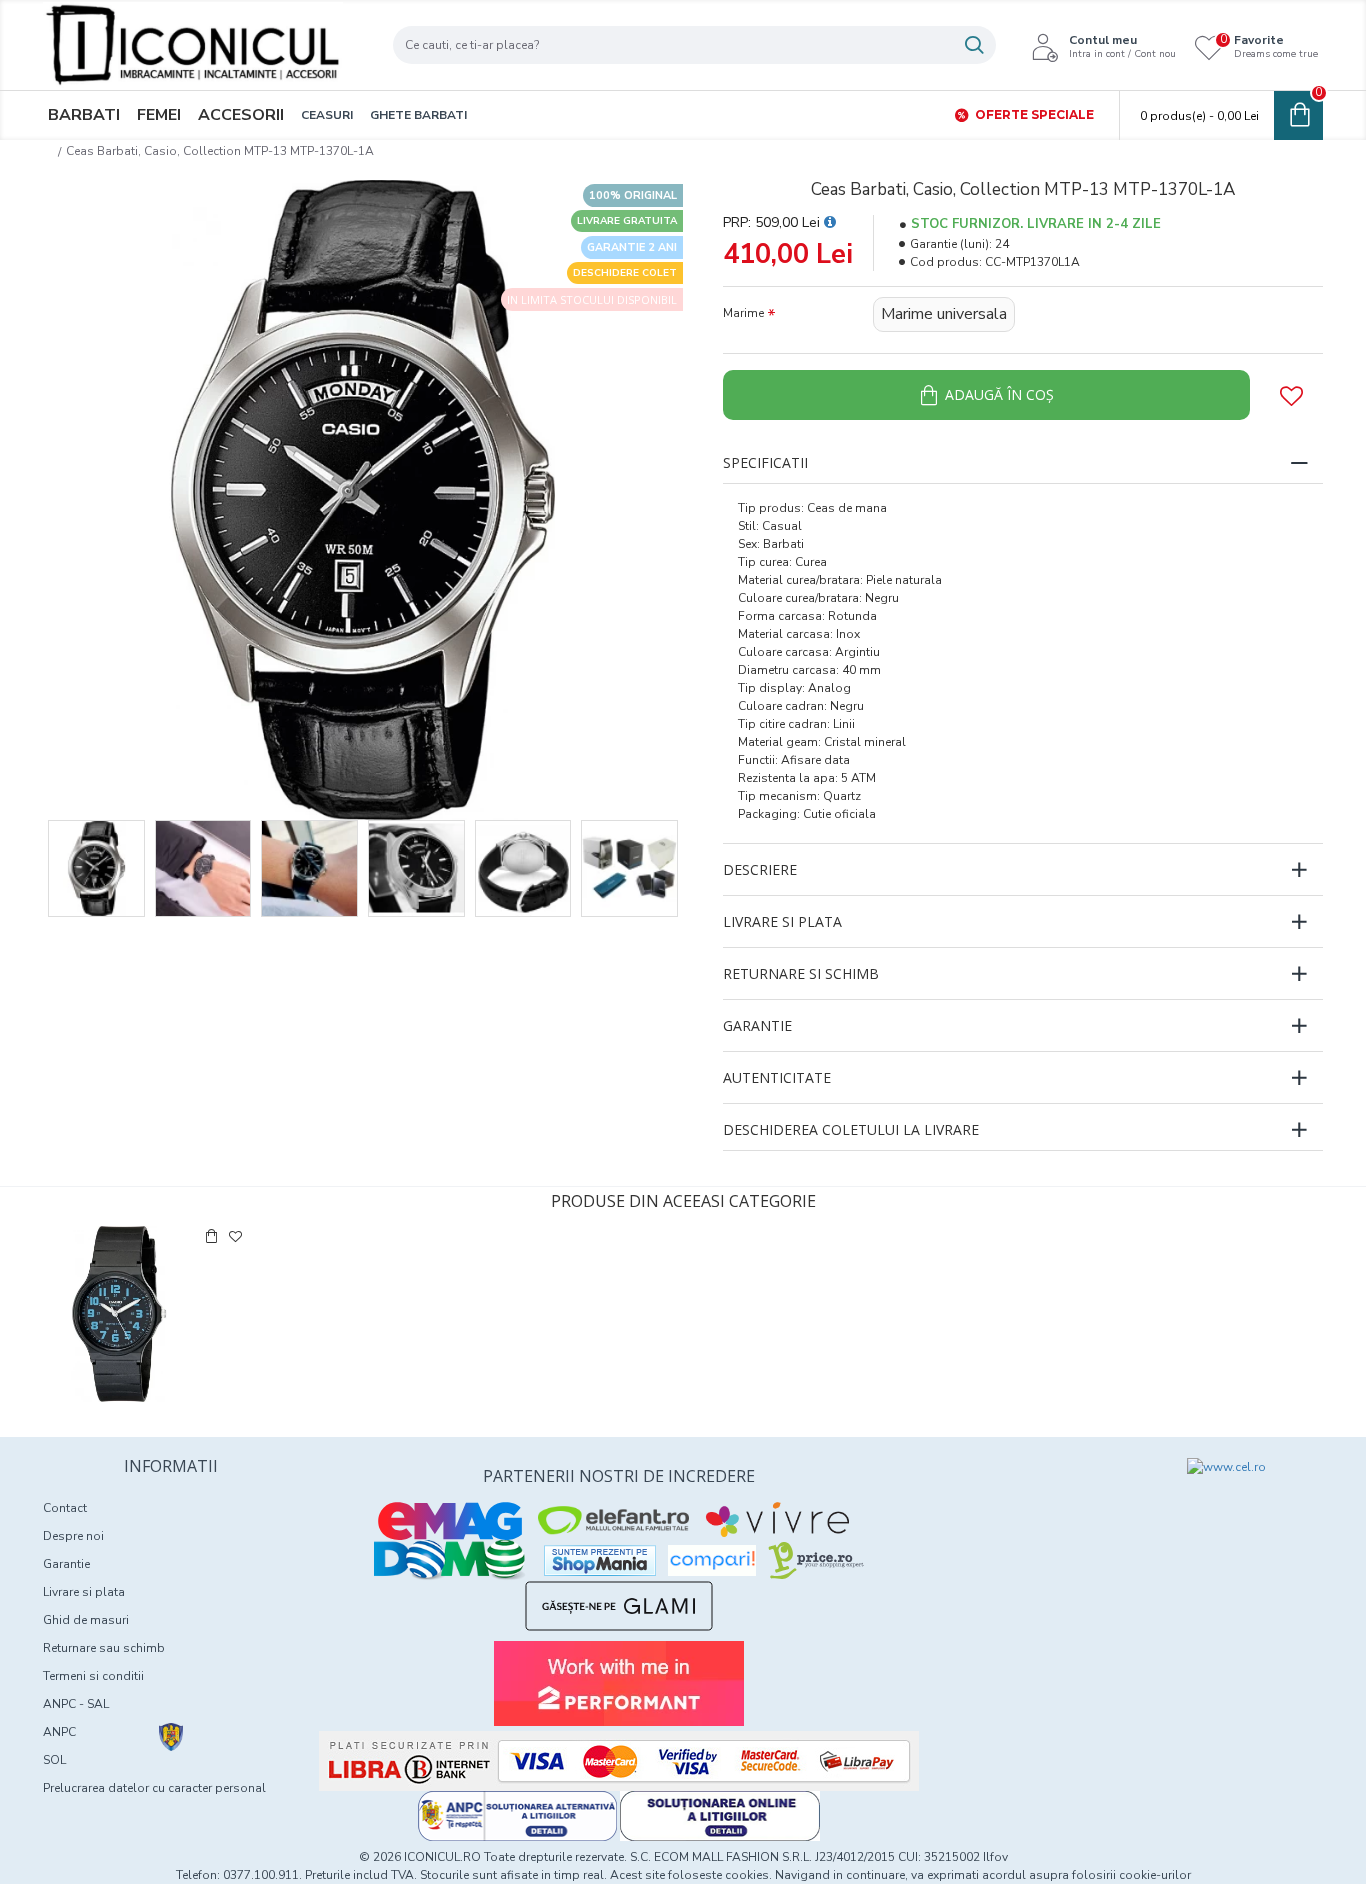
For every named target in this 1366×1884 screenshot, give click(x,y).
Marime (743, 313)
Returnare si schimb (801, 973)
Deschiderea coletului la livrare (851, 1129)
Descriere (760, 869)
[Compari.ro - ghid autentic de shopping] (1035, 1494)
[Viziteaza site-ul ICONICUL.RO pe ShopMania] (600, 1560)
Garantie (757, 1025)
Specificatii (765, 462)
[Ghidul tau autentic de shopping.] (712, 1560)
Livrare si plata (782, 921)
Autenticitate (777, 1077)
